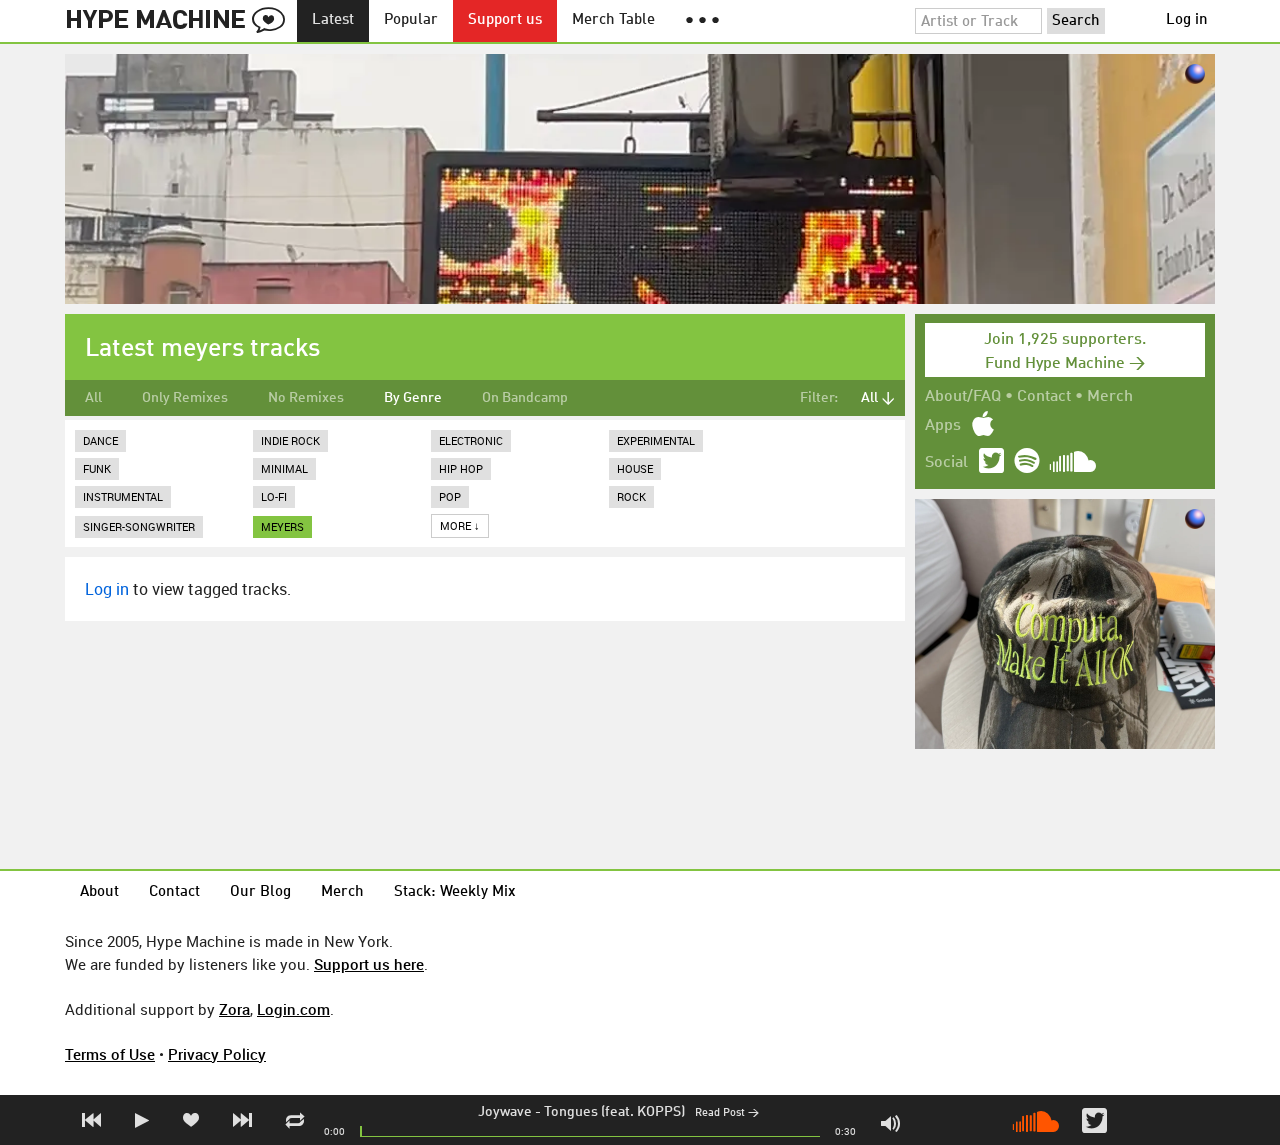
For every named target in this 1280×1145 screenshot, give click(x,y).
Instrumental (123, 496)
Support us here (369, 964)
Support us (505, 20)
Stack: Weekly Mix (455, 892)
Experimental (656, 440)
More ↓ (460, 525)
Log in (1187, 20)
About (99, 892)
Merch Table (613, 20)
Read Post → (727, 1113)
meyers (282, 526)
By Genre (413, 398)
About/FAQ (963, 397)
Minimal (284, 468)
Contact (1044, 397)
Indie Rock (290, 440)
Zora (234, 1009)
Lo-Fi (274, 496)
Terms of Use (110, 1054)
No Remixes (306, 398)
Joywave (505, 1112)
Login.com (293, 1009)
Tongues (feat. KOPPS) (614, 1112)
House (635, 468)
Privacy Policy (217, 1054)
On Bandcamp (525, 398)
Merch (1110, 397)
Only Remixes (185, 398)
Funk (97, 468)
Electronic (471, 440)
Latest (333, 20)
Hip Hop (461, 468)
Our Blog (260, 892)
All (93, 398)
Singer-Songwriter (139, 526)
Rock (631, 496)
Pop (450, 496)
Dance (100, 440)
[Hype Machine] (181, 21)
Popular (411, 20)
